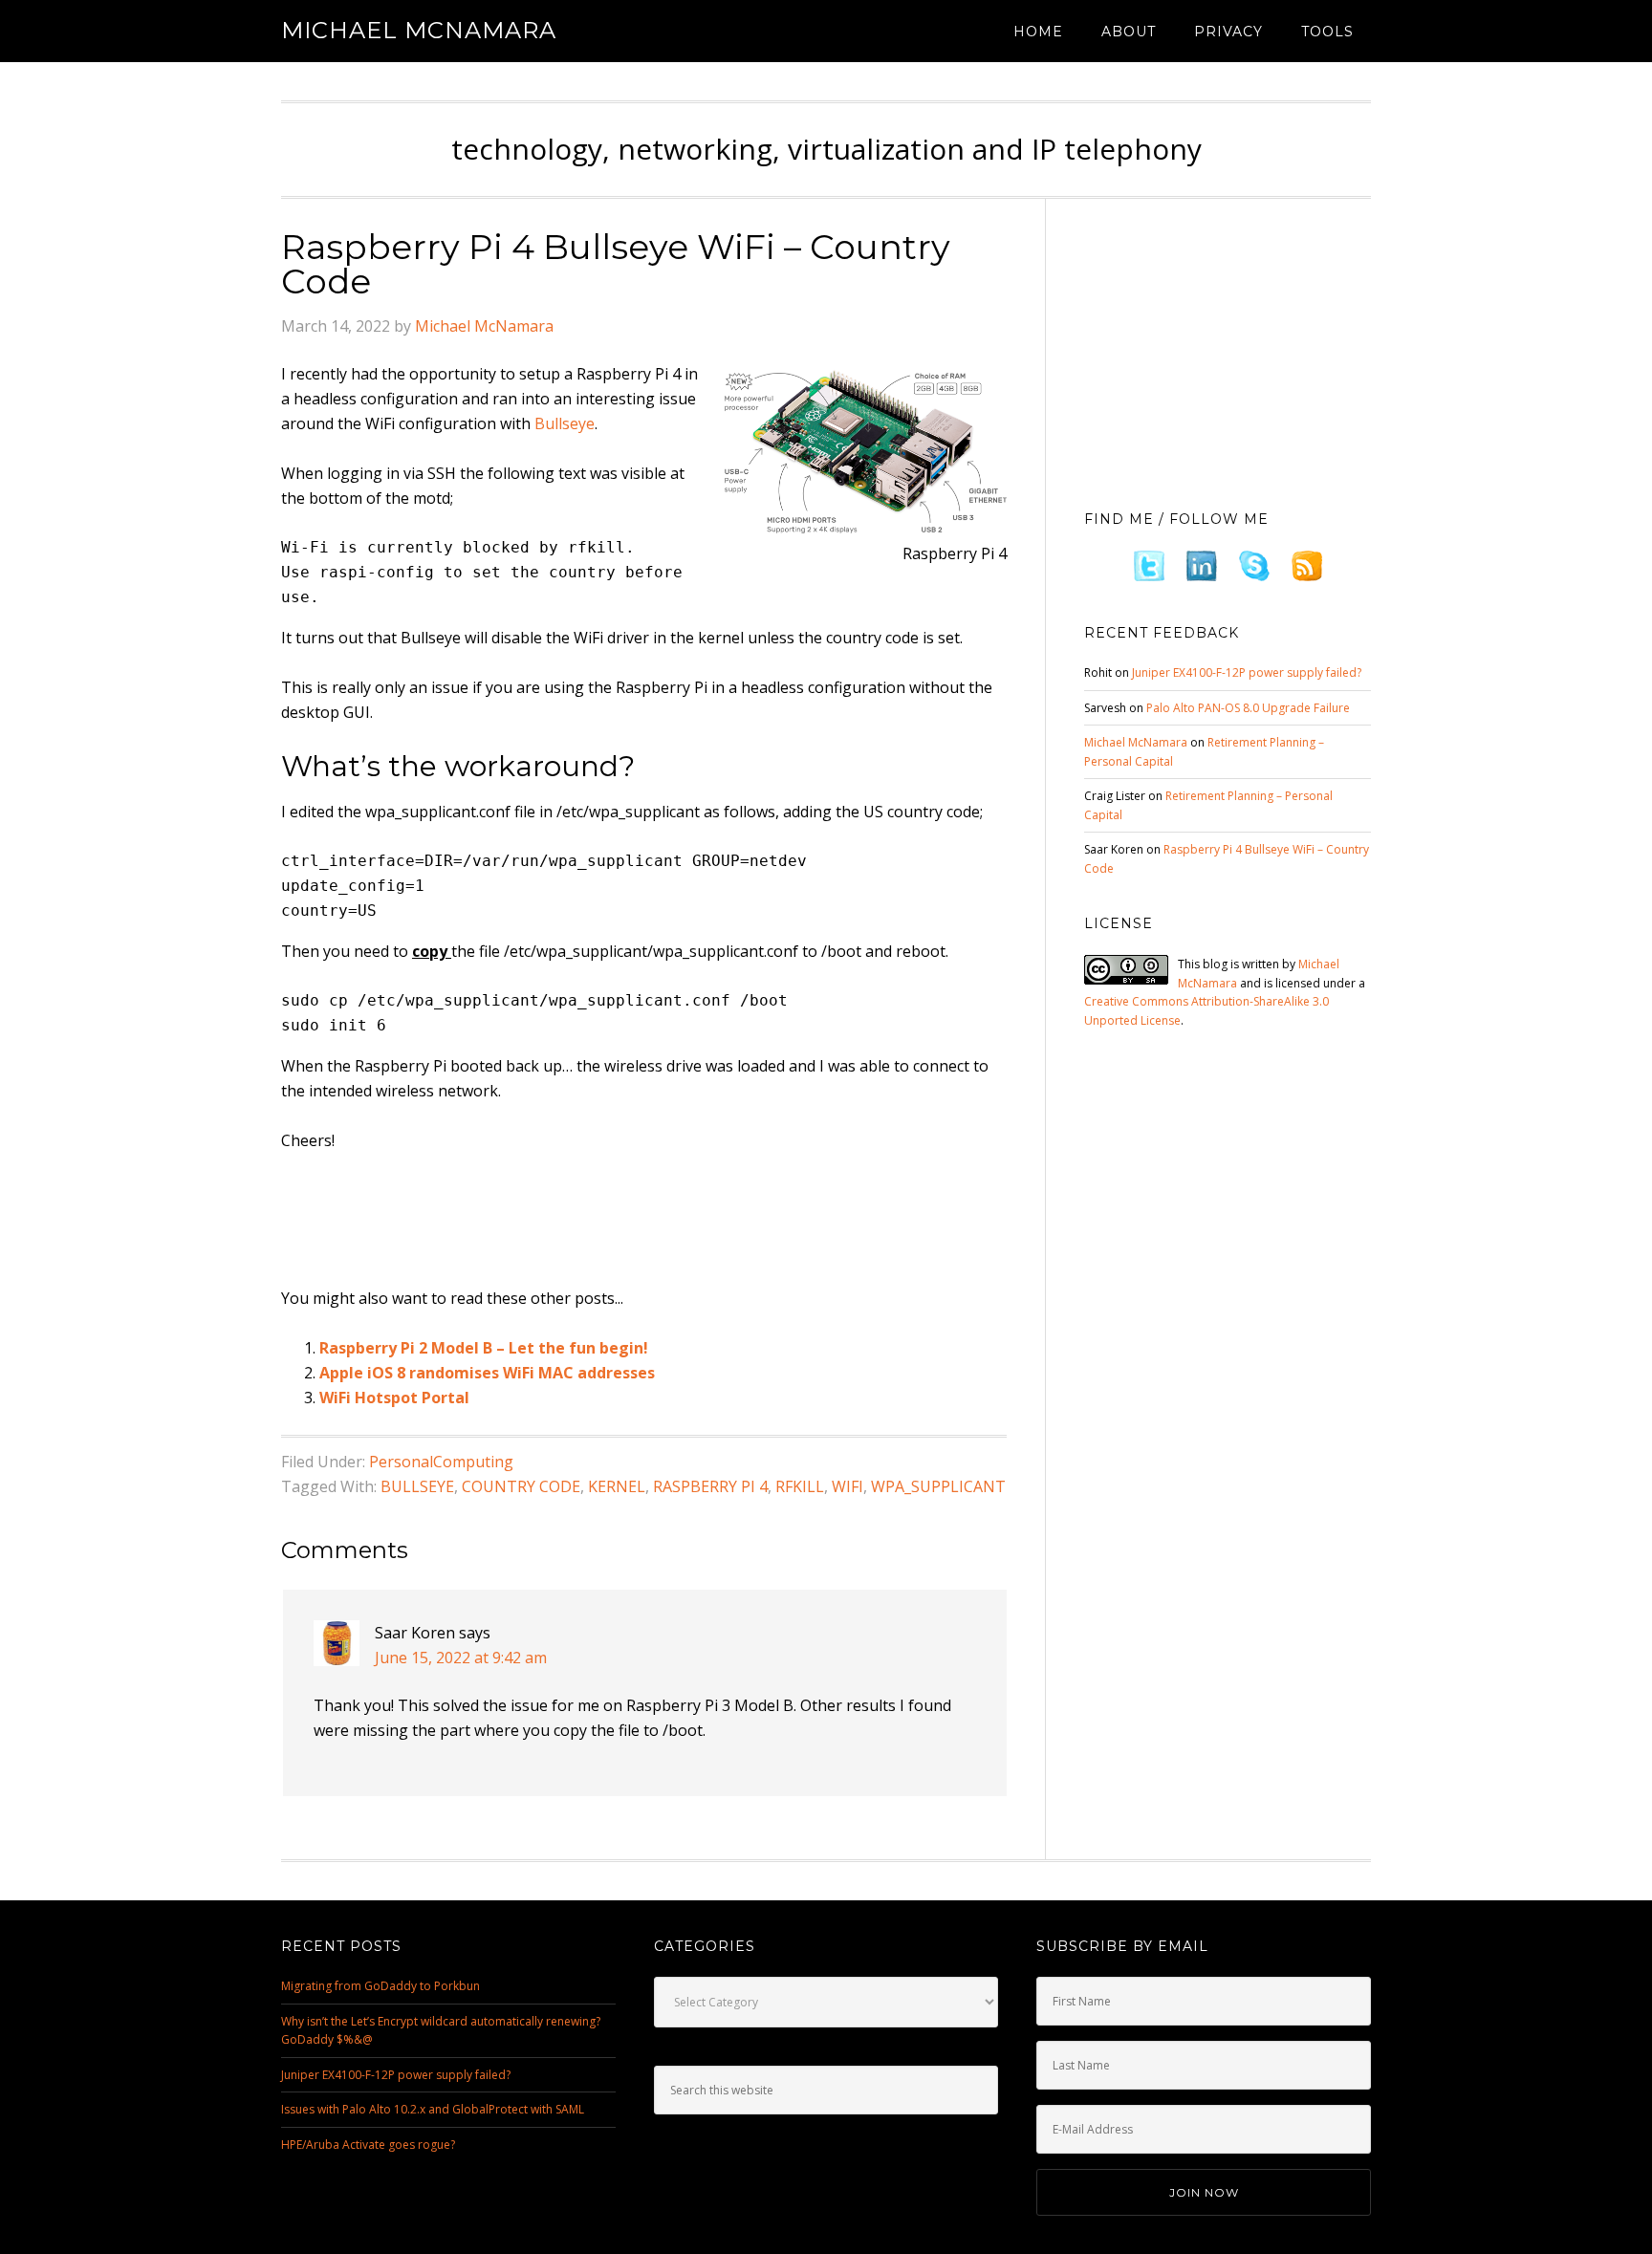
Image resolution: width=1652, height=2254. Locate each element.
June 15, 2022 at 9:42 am (461, 1658)
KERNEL (617, 1486)
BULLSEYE (417, 1486)
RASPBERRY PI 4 (710, 1486)
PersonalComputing (441, 1462)
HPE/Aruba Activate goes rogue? (368, 2145)
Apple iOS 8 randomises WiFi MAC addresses (487, 1373)
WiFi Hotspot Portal (394, 1398)
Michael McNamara (419, 30)
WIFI (848, 1486)
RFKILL (800, 1486)
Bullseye (565, 423)
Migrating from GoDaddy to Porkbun (380, 1986)
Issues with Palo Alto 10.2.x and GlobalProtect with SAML (433, 2109)
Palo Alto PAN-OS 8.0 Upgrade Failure (1248, 708)
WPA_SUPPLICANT (938, 1486)
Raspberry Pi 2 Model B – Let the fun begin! (484, 1348)
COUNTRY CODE (521, 1486)
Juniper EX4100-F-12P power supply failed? (1247, 672)
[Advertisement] (629, 1221)
